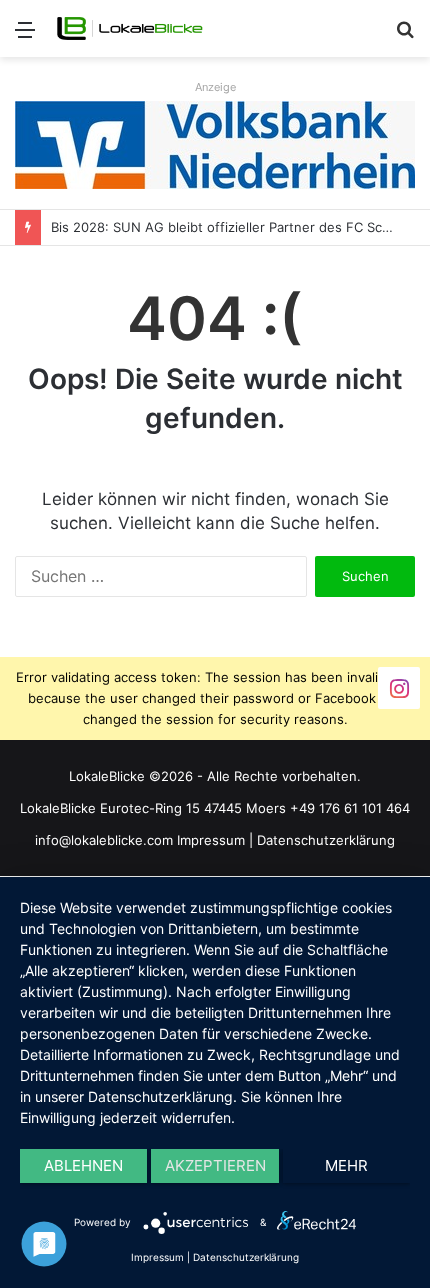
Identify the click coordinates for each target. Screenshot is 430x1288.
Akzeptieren (215, 1165)
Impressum (211, 840)
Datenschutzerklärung (326, 840)
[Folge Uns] (399, 686)
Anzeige (215, 87)
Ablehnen (83, 1165)
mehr (346, 1165)
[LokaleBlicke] (130, 28)
